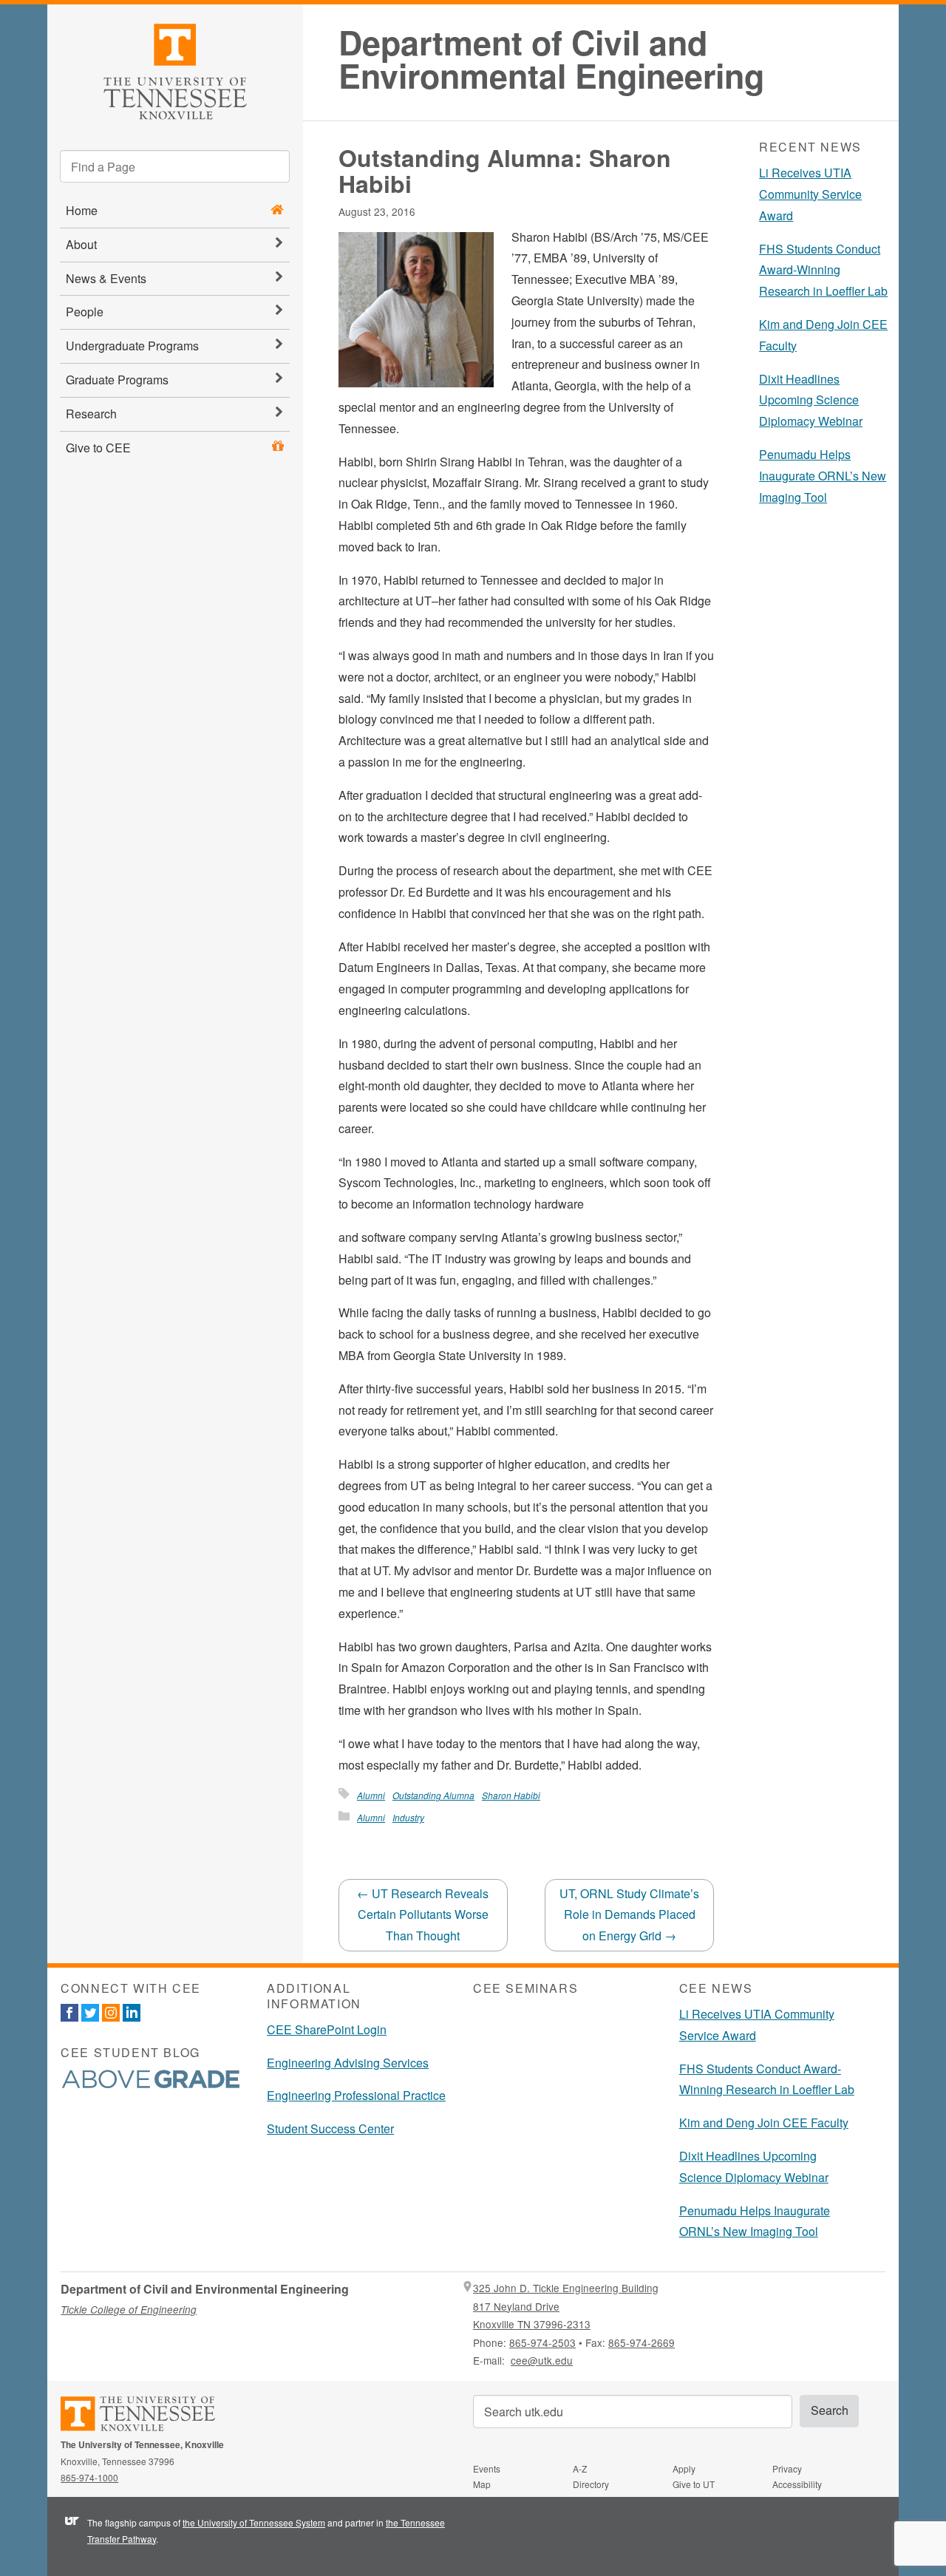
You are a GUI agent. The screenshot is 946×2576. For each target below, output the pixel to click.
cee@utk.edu (542, 2360)
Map (482, 2484)
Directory (591, 2484)
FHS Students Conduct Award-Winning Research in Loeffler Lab (823, 270)
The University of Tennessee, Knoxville (175, 69)
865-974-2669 (642, 2342)
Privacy (787, 2468)
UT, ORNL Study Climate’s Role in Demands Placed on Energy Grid (629, 1915)
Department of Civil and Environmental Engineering (551, 59)
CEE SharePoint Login (327, 2029)
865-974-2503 (542, 2342)
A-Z (580, 2468)
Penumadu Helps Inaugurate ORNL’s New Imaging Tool (823, 476)
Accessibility (797, 2484)
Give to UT (694, 2484)
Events (487, 2468)
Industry (408, 1817)
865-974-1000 (89, 2477)
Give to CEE (98, 448)
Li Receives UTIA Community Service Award (810, 194)
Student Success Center (330, 2128)
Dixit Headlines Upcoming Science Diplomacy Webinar (811, 400)
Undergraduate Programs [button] (132, 346)
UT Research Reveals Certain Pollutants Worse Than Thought (423, 1915)
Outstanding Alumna (433, 1795)
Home (82, 210)
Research (91, 414)
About (81, 244)
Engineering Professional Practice (356, 2095)
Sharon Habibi (511, 1795)
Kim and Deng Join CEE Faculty (764, 2123)
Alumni (371, 1795)
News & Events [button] (106, 278)
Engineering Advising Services (348, 2063)
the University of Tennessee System (254, 2522)
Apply (684, 2468)
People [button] (85, 312)
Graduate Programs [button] (117, 380)
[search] (175, 166)
